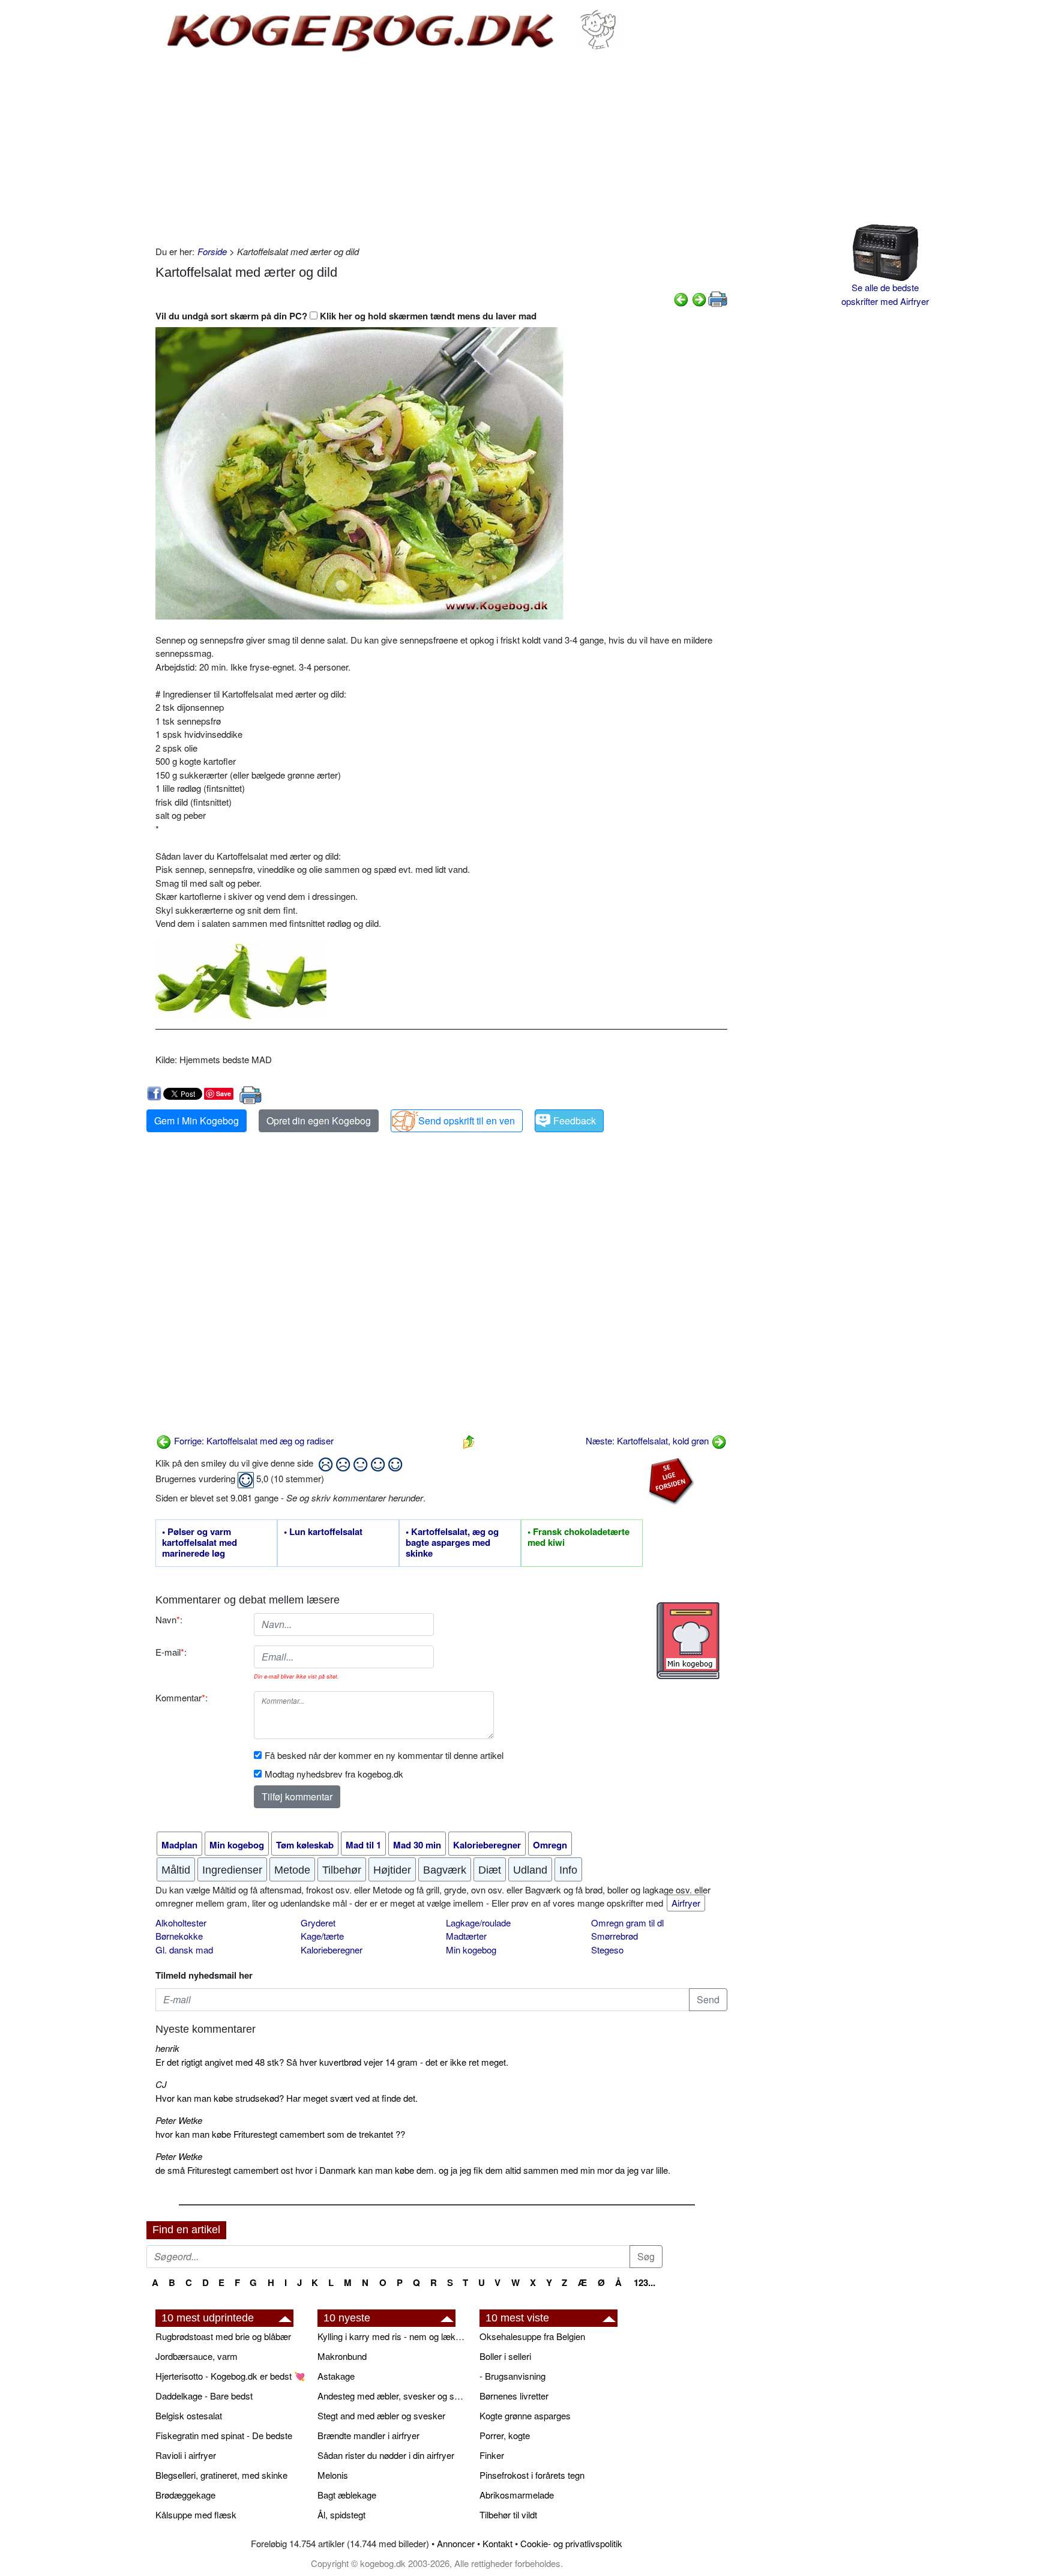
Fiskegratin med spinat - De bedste (224, 2435)
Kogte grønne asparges (525, 2415)
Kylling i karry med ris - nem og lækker (392, 2336)
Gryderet (318, 1923)
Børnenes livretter (514, 2396)
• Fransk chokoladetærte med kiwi (579, 1537)
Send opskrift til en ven (467, 1121)
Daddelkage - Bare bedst (204, 2396)
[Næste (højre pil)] (699, 298)
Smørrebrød (615, 1936)
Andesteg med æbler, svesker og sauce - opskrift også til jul (392, 2396)
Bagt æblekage (347, 2495)
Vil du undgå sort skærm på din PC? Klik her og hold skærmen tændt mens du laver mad (346, 316)
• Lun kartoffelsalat (323, 1532)
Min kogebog (471, 1950)
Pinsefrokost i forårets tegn (532, 2475)
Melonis (333, 2475)
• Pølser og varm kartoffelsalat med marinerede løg (200, 1543)
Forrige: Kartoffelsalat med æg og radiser (253, 1440)
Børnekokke (179, 1936)
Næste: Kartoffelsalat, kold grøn (648, 1440)
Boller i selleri (505, 2356)
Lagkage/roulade (478, 1923)
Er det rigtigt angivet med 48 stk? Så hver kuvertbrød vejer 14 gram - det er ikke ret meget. (332, 2062)
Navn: (169, 1619)
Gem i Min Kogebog (197, 1121)
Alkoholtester (181, 1923)
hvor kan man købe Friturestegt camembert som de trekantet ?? (280, 2134)
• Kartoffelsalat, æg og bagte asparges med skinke (452, 1543)
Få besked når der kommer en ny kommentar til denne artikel (384, 1755)
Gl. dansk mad (184, 1950)
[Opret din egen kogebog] (688, 1641)
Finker (492, 2455)
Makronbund (342, 2356)
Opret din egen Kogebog (319, 1121)
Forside (212, 251)
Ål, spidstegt (341, 2514)
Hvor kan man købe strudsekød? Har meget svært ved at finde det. (287, 2098)
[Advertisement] (441, 149)
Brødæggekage (185, 2495)
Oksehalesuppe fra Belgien (532, 2336)
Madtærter (466, 1936)
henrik (167, 2048)
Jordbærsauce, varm (197, 2356)
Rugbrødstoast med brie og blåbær (223, 2336)
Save (224, 1093)
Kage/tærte (322, 1936)
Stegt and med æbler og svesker (381, 2415)
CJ (161, 2084)
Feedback (575, 1121)
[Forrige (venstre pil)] (681, 298)
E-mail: (171, 1652)
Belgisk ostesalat (189, 2415)
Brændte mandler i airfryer (368, 2435)
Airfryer (686, 1903)
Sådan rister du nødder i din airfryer (386, 2455)
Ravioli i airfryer (186, 2455)
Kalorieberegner (332, 1950)
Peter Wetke (179, 2120)
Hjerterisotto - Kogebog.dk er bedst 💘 (230, 2376)
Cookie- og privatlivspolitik (571, 2543)
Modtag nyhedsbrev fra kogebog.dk (334, 1774)
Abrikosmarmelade (517, 2495)
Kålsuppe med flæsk (196, 2514)
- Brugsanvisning (512, 2376)
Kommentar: (182, 1697)
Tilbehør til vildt (508, 2514)
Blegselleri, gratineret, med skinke (221, 2475)
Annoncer (456, 2543)
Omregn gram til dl (627, 1923)
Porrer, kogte (505, 2435)
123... (645, 2282)
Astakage (336, 2376)
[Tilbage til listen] (469, 1440)
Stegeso (607, 1950)
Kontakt (497, 2543)
